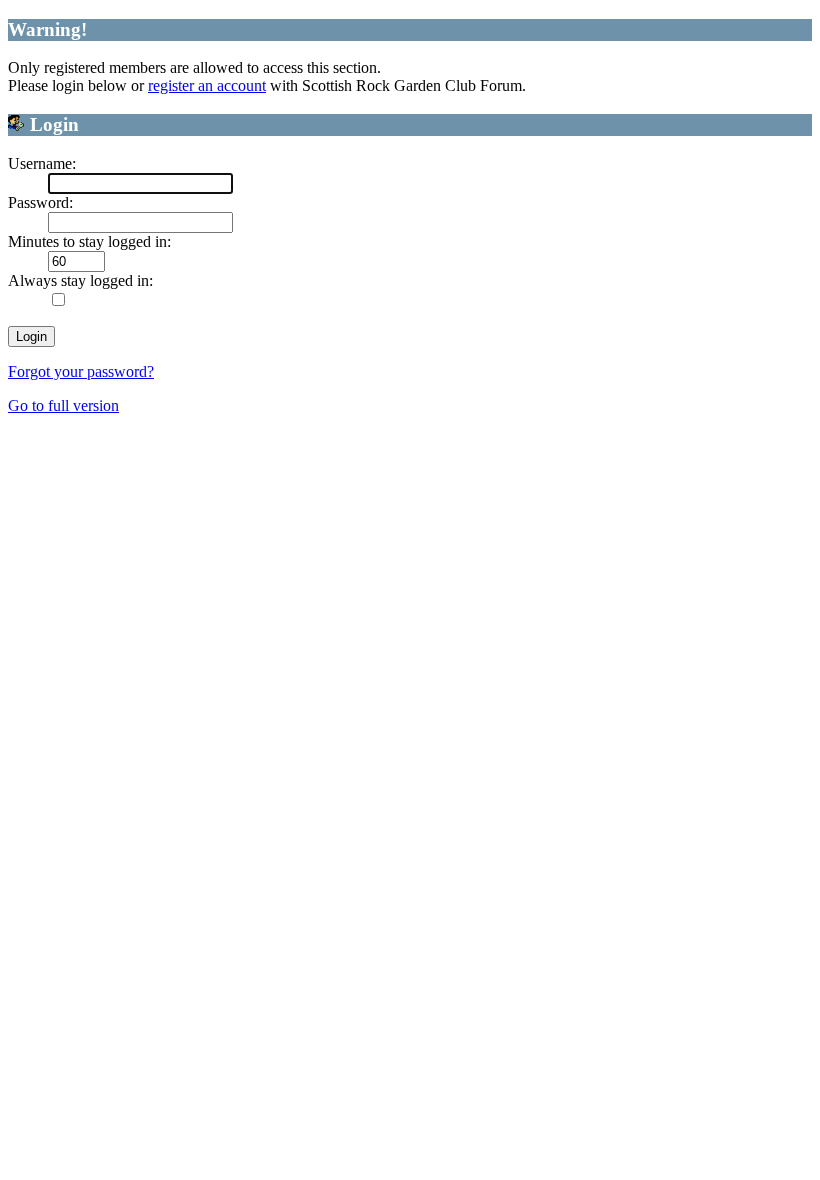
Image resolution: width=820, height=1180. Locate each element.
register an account (207, 85)
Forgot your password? (81, 371)
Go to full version (63, 405)
